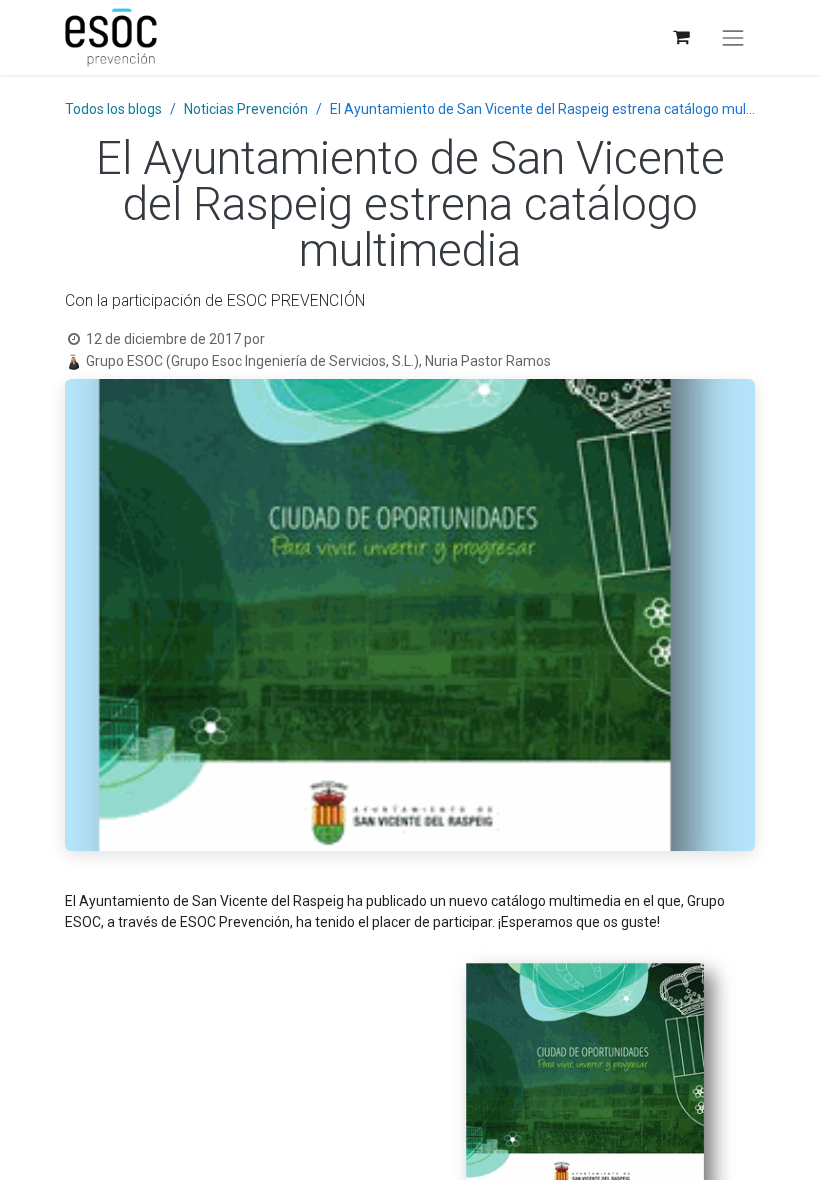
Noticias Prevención (246, 109)
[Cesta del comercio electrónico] (680, 37)
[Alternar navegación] (733, 38)
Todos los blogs (113, 109)
